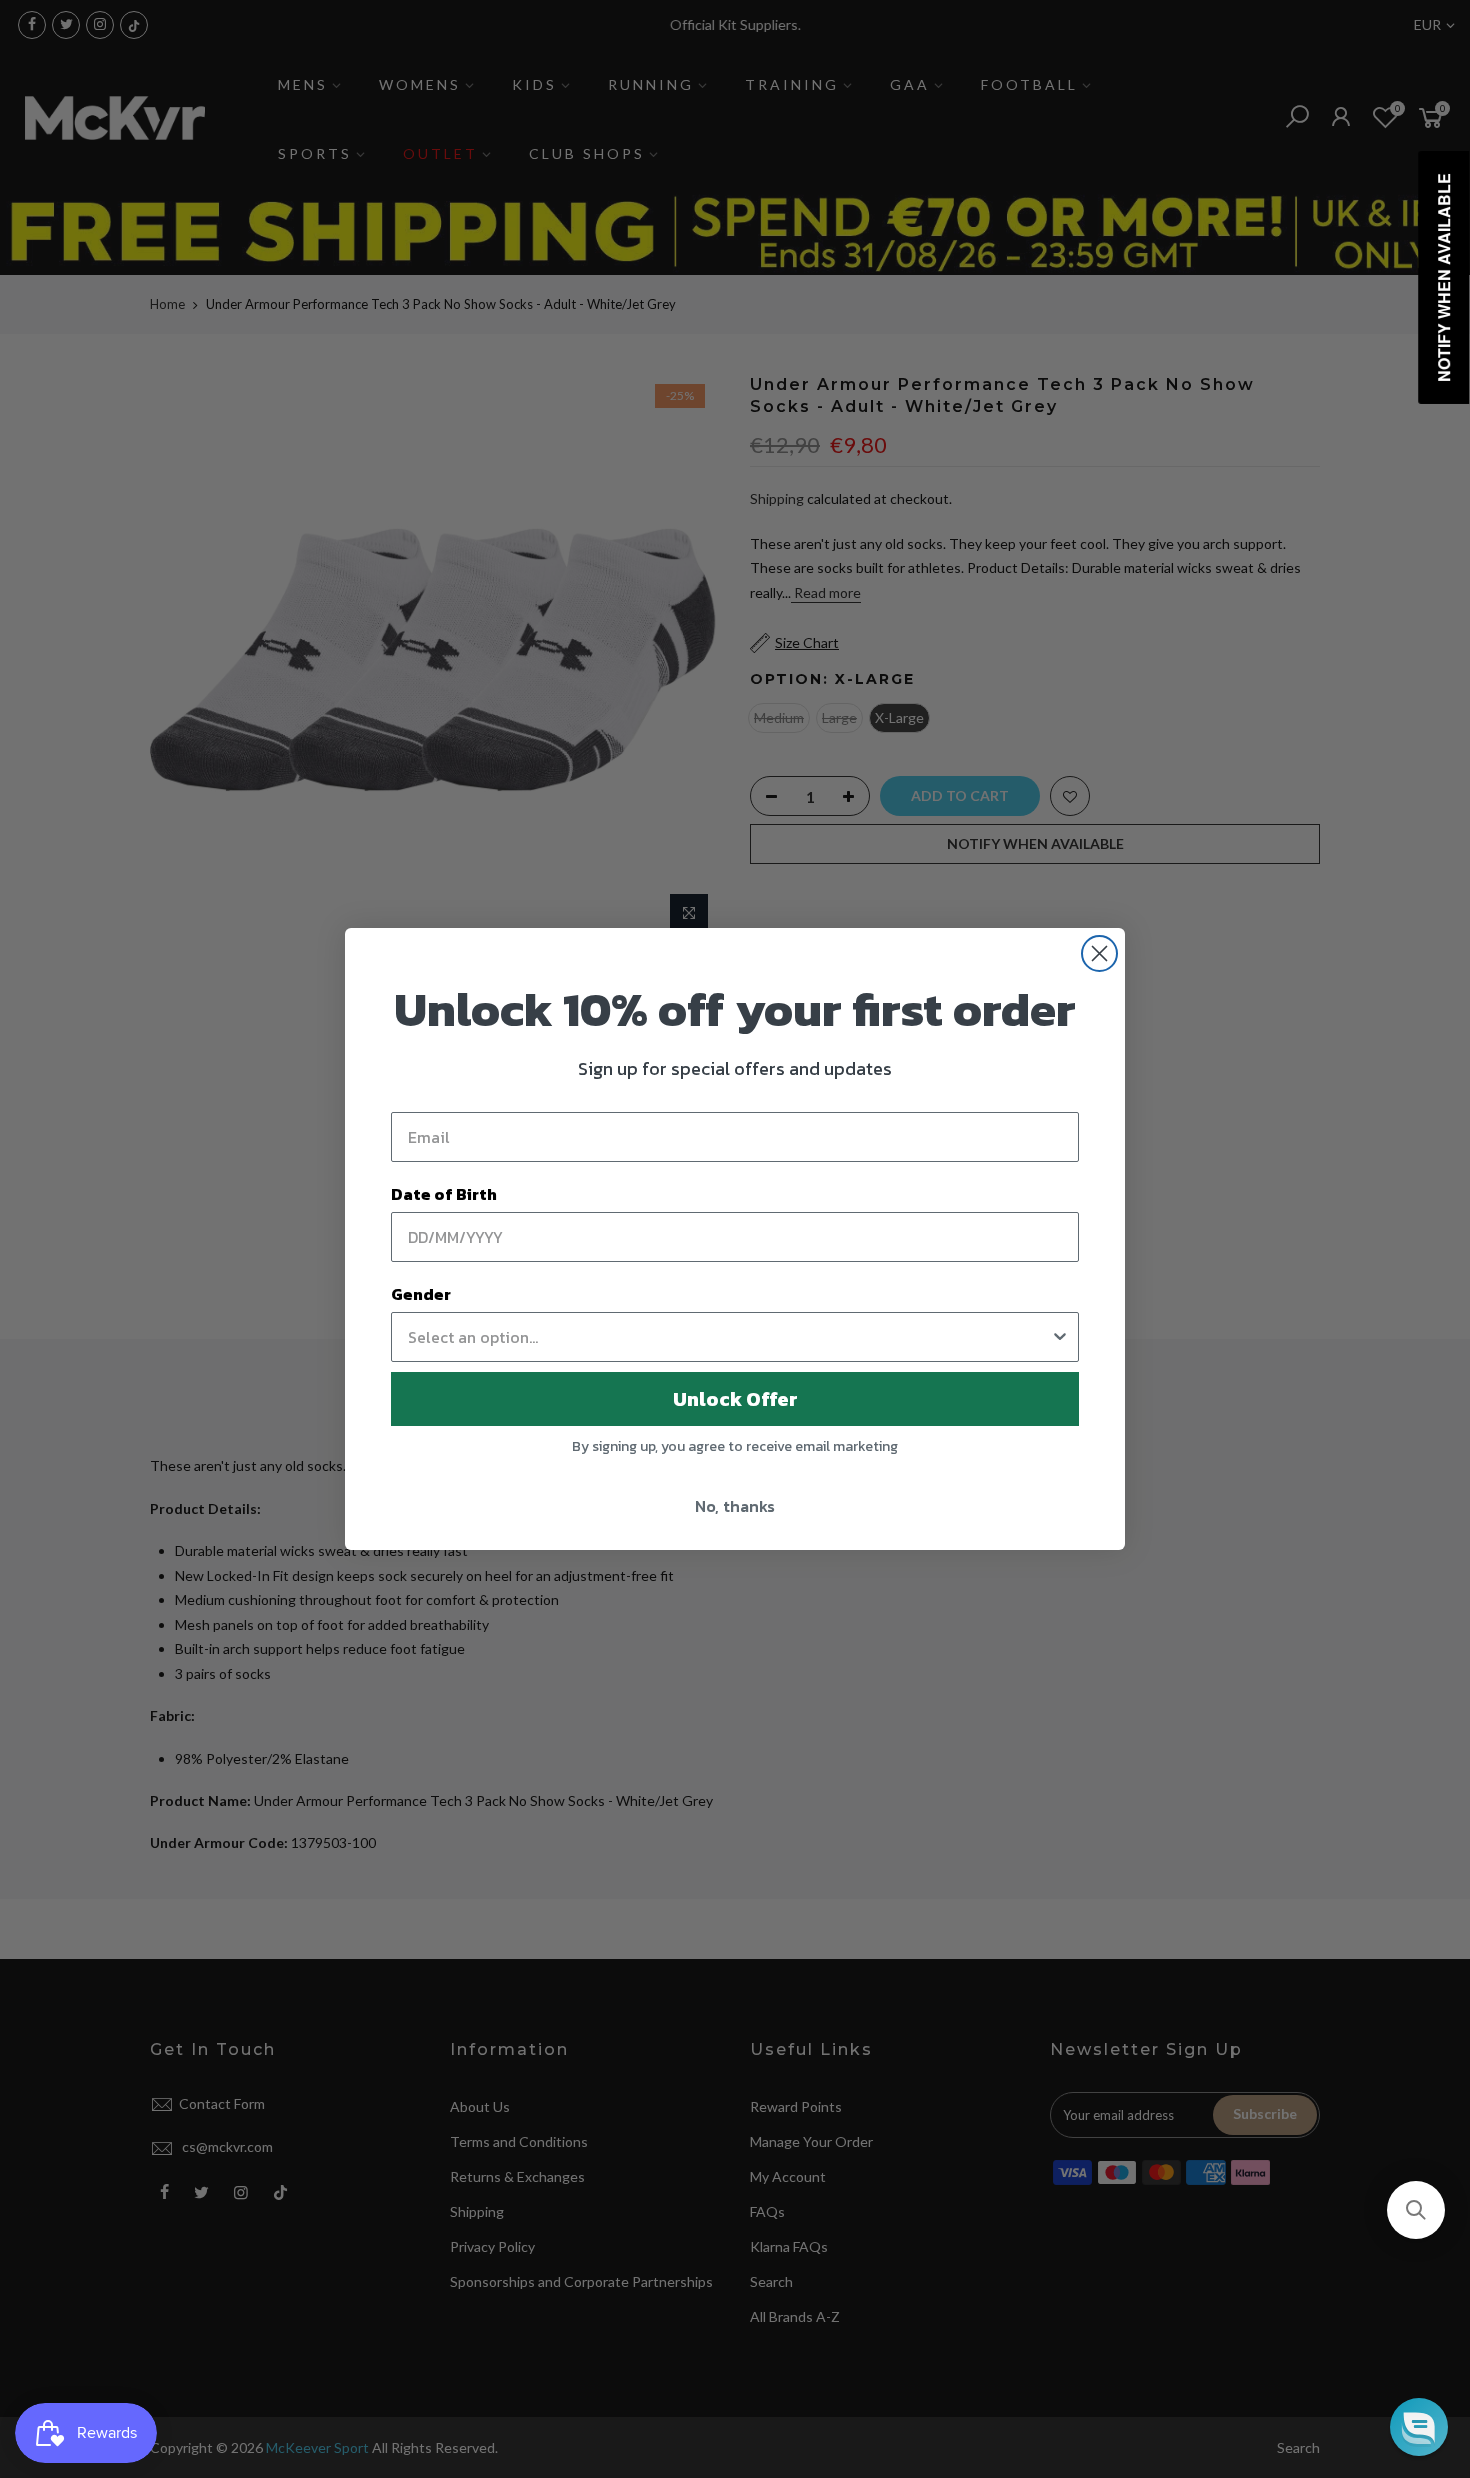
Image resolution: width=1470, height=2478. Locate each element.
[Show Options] (1060, 1337)
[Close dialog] (1099, 953)
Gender (421, 1294)
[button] (1416, 2210)
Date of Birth (444, 1194)
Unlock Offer (735, 1399)
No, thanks (735, 1506)
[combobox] (729, 1337)
